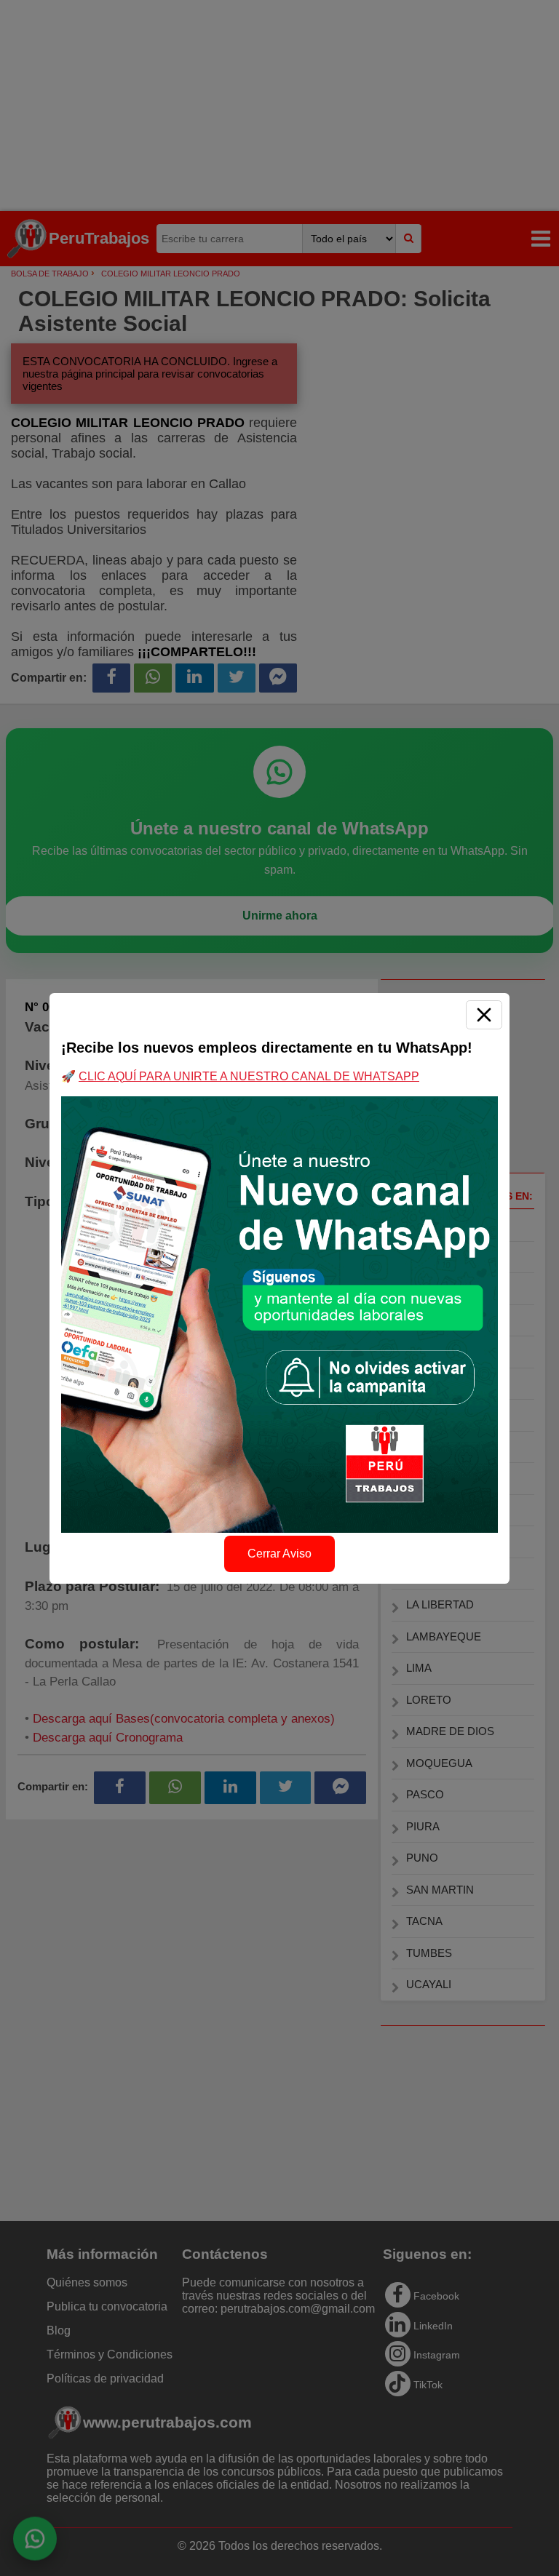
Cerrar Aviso (279, 1554)
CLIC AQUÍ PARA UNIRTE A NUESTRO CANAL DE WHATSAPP (249, 1076)
